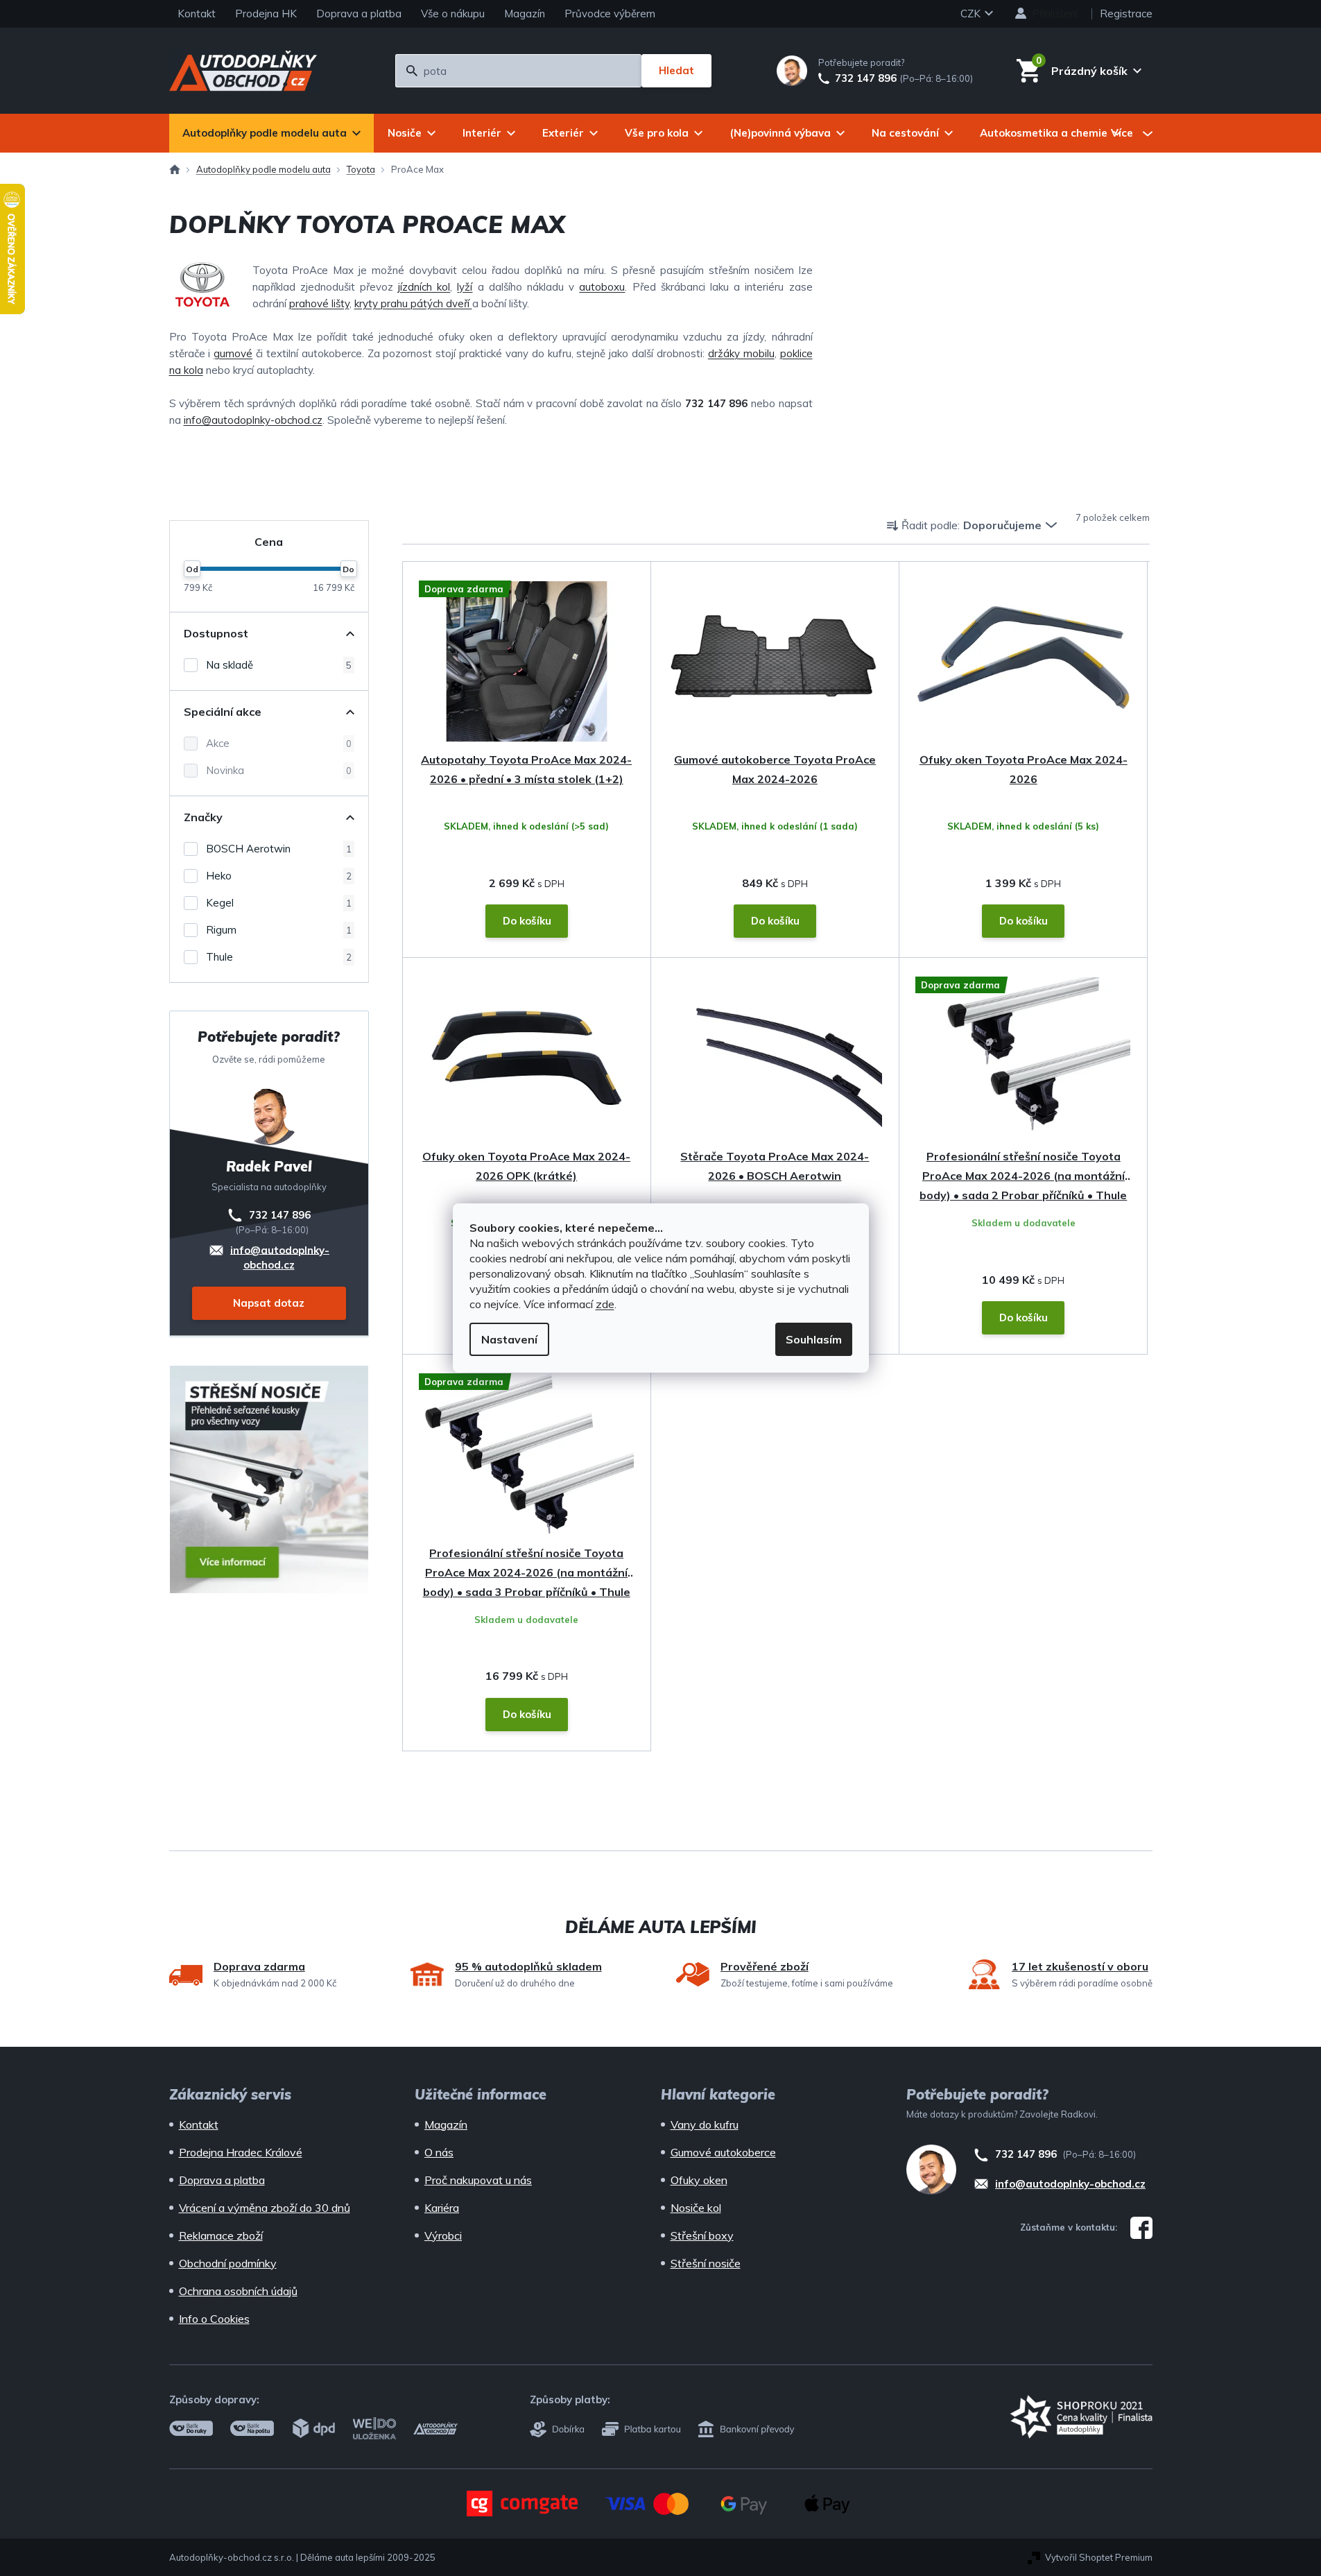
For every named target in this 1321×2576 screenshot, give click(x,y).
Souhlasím (814, 1339)
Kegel (279, 903)
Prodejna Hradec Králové (241, 2152)
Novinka (279, 770)
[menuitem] (271, 133)
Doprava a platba (359, 14)
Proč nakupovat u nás (478, 2180)
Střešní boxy (702, 2235)
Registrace (1126, 14)
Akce (279, 743)
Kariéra (442, 2208)
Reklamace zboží (221, 2235)
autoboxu (602, 287)
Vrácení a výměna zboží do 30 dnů (265, 2208)
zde (605, 1304)
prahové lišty (319, 303)
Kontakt (197, 14)
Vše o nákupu (453, 14)
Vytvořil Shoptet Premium (1099, 2557)
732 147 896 (866, 78)
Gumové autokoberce (723, 2152)
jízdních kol (424, 287)
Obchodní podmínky (228, 2263)
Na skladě (279, 665)
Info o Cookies (214, 2319)
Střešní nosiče (706, 2263)
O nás (439, 2152)
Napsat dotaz (269, 1303)
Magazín (525, 14)
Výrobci (443, 2235)
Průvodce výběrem (610, 14)
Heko (279, 876)
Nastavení (509, 1339)
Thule (279, 957)
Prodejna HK (266, 14)
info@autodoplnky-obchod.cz (253, 420)
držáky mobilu (741, 353)
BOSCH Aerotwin (279, 849)
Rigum (279, 930)
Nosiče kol (696, 2208)
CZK (972, 14)
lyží (465, 287)
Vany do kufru (705, 2124)
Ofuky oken (699, 2180)
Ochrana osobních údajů (238, 2291)
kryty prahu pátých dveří (413, 303)
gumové (233, 353)
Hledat (676, 70)
